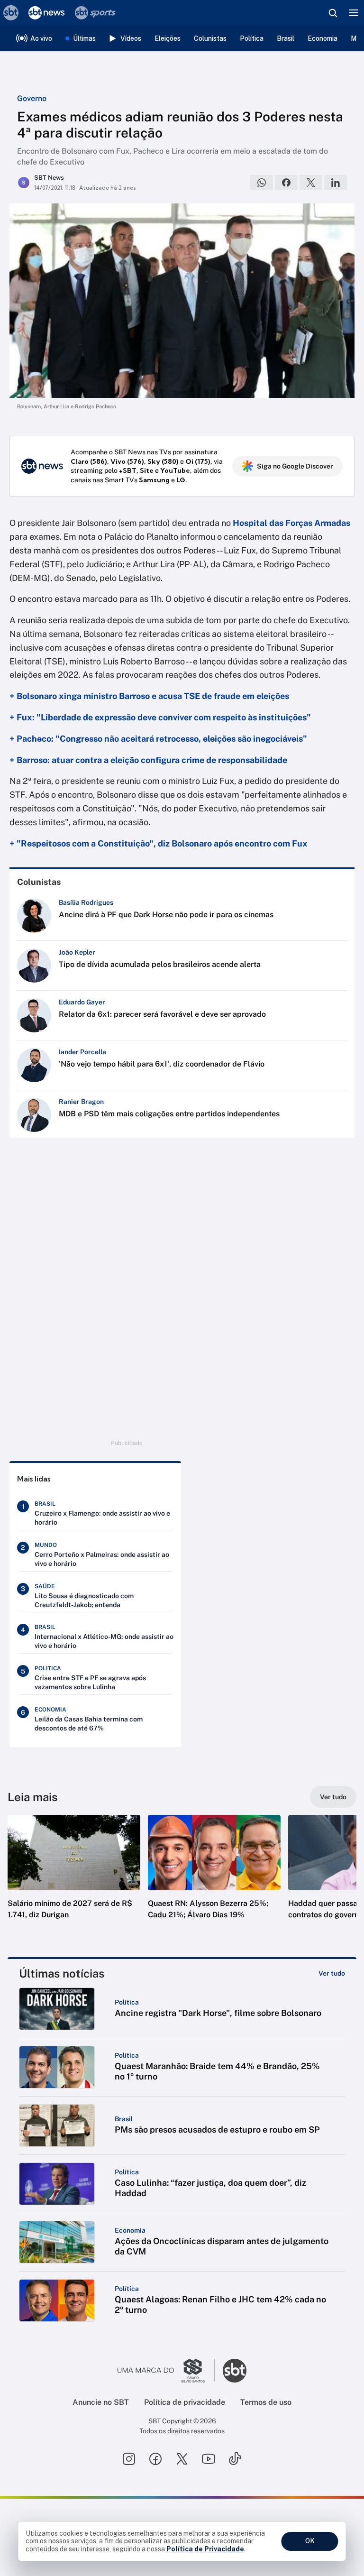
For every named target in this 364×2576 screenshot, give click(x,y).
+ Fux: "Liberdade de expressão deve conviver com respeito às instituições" (160, 717)
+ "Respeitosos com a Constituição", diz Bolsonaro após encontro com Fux (159, 843)
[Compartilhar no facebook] (286, 183)
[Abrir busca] (333, 13)
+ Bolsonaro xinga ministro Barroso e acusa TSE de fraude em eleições (149, 696)
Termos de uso (266, 2402)
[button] (74, 1877)
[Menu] (354, 13)
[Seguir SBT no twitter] (182, 2459)
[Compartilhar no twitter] (311, 183)
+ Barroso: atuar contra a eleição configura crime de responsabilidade (148, 760)
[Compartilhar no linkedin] (336, 183)
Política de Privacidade (205, 2549)
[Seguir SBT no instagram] (129, 2459)
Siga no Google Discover (295, 466)
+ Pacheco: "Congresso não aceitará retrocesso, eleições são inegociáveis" (158, 739)
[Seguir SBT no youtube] (209, 2459)
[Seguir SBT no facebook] (155, 2459)
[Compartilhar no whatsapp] (262, 183)
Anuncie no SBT (101, 2402)
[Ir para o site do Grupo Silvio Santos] (166, 2371)
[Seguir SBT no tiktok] (235, 2459)
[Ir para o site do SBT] (235, 2371)
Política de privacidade (185, 2402)
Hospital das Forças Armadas (291, 523)
